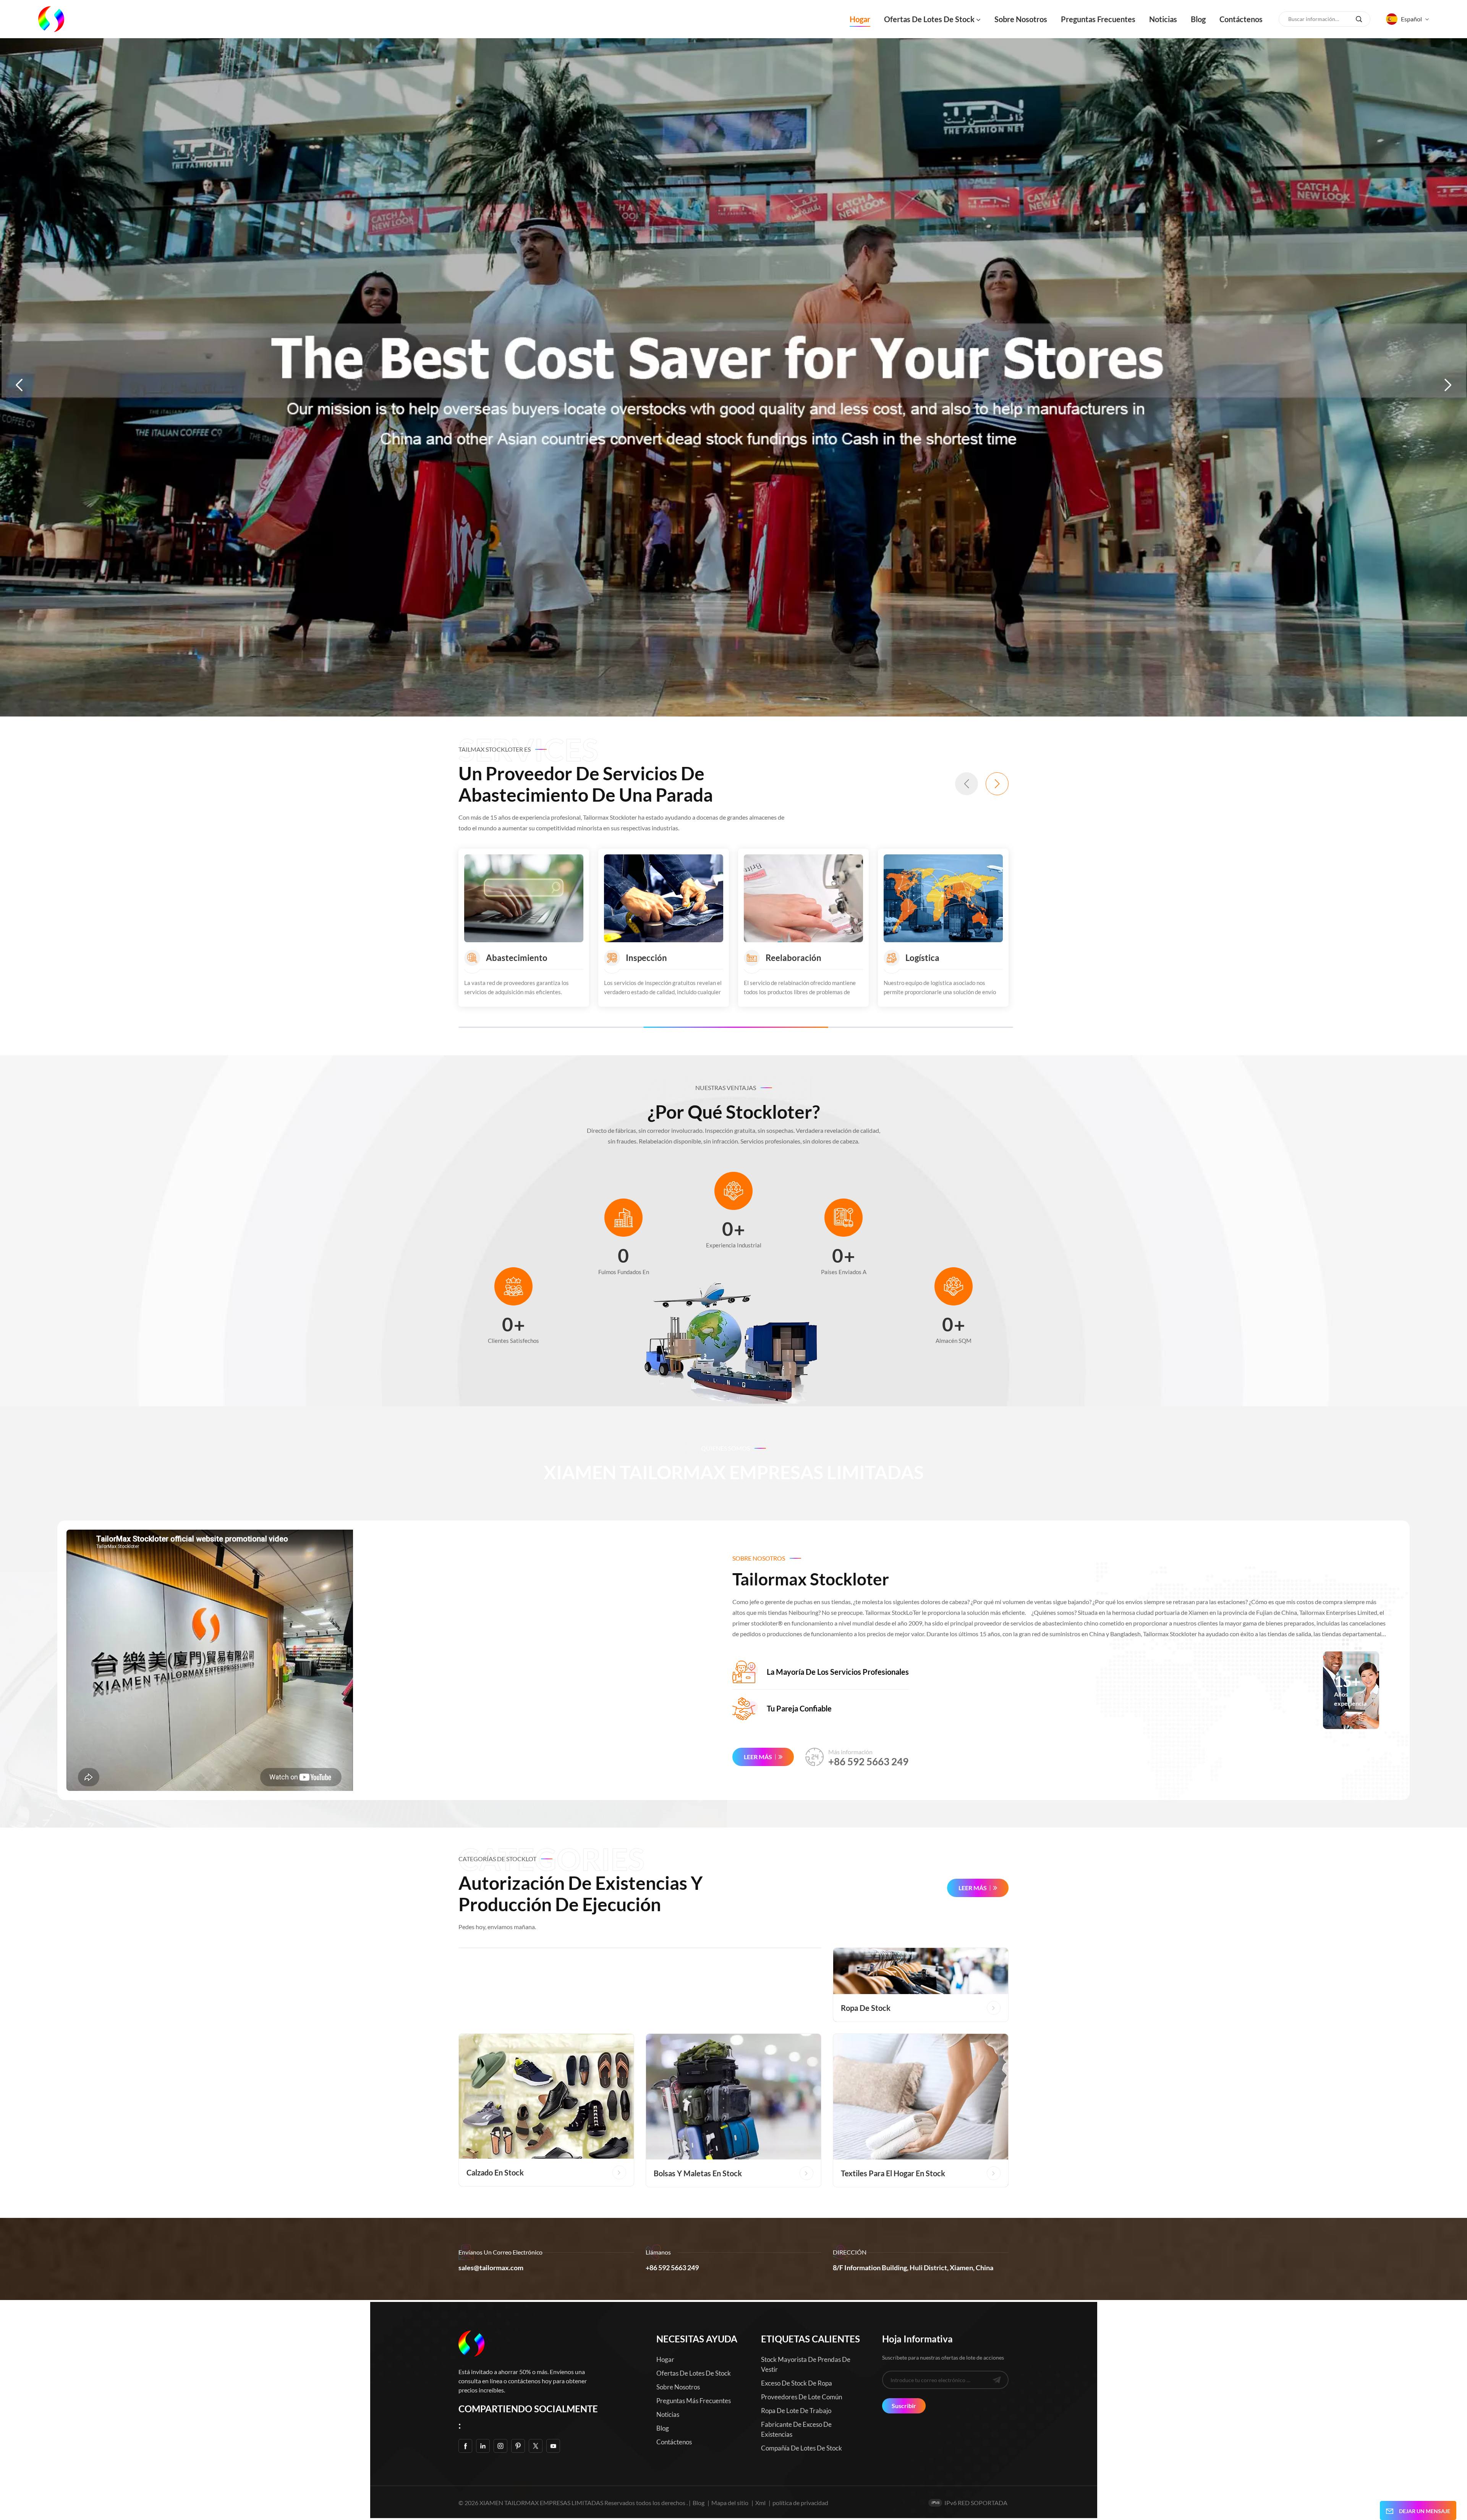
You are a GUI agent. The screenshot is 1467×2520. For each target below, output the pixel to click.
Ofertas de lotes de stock (929, 19)
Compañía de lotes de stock (802, 2448)
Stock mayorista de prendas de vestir (806, 2364)
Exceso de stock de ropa (797, 2383)
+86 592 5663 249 (868, 1761)
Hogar (860, 19)
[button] (19, 385)
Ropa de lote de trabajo (796, 2411)
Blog (1198, 19)
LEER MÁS (758, 1757)
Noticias (1163, 19)
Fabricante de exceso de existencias (796, 2429)
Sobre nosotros (1021, 19)
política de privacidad (800, 2503)
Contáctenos (1241, 19)
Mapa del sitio (730, 2503)
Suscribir (904, 2406)
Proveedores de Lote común (802, 2397)
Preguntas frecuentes (1098, 19)
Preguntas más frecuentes (694, 2401)
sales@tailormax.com (491, 2268)
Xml (760, 2503)
